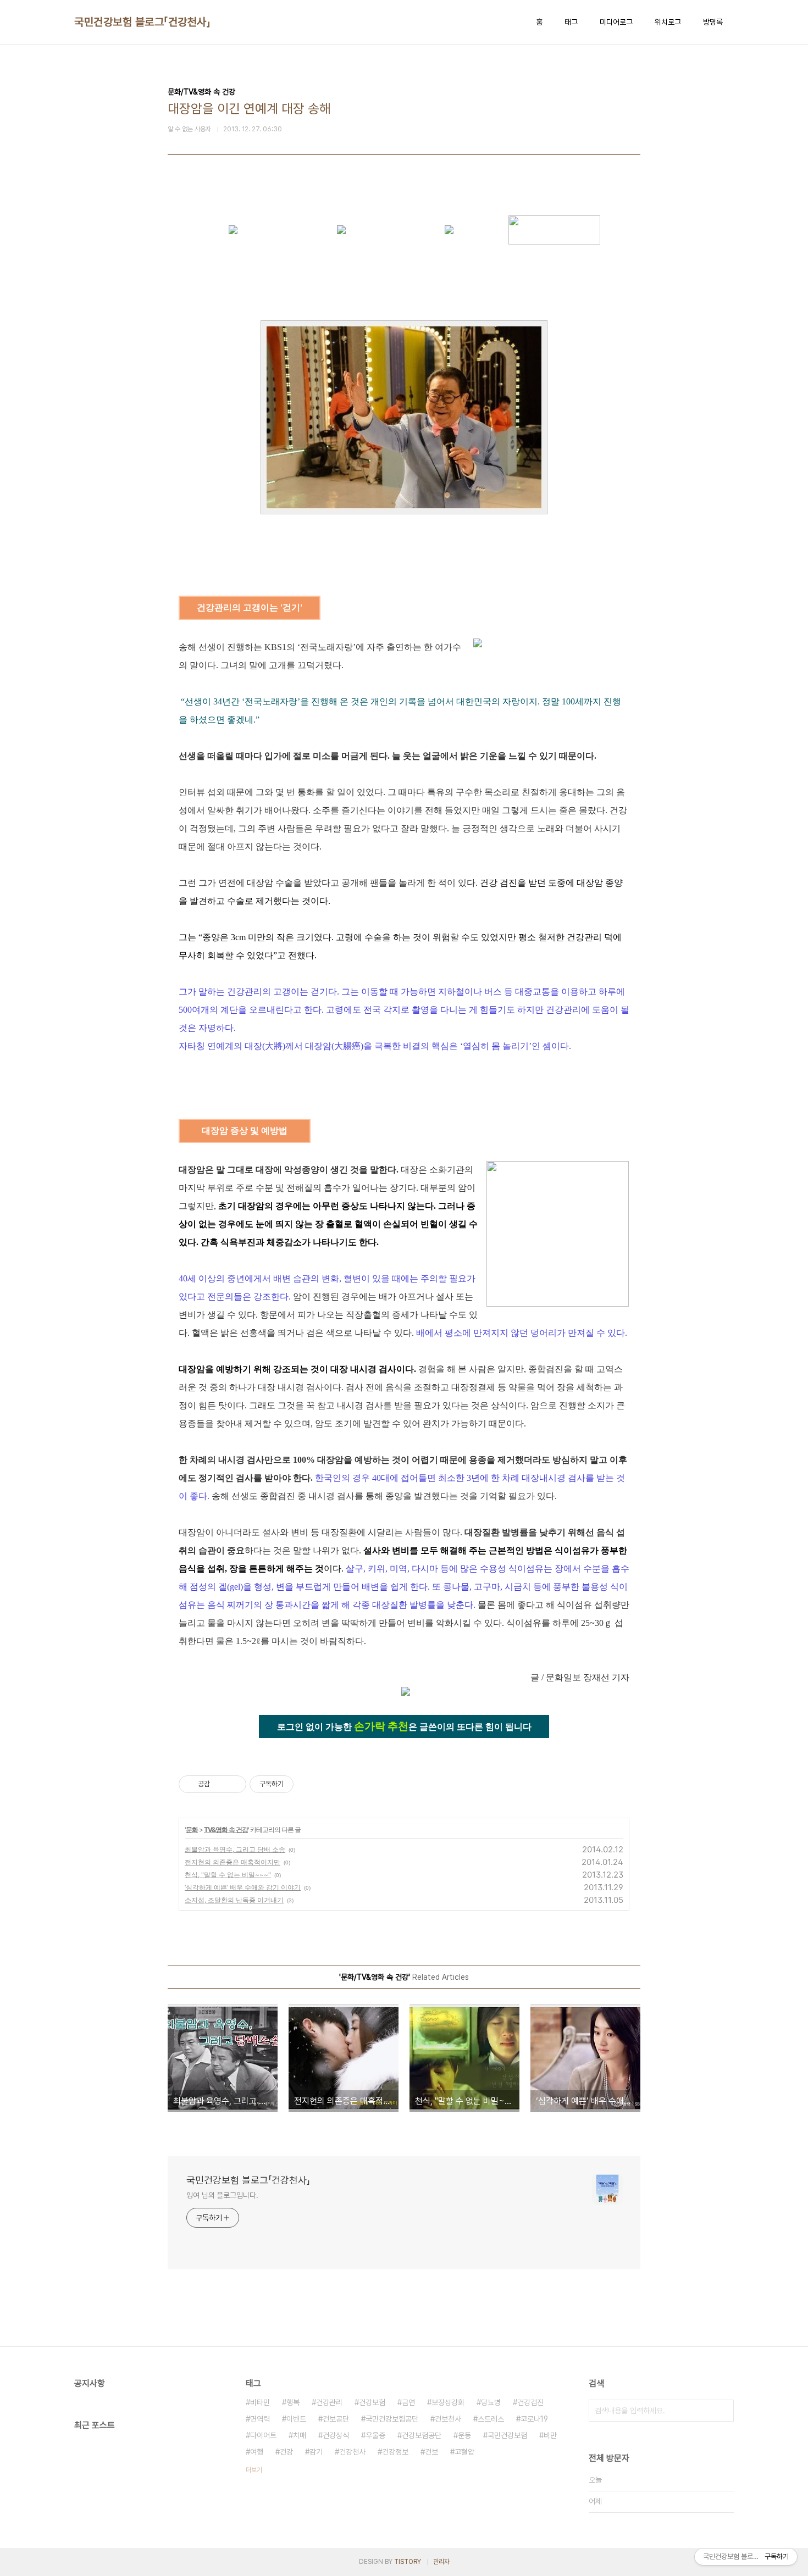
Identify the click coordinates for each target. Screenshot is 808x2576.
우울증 (375, 2435)
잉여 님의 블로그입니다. (222, 2195)
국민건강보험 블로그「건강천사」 (142, 22)
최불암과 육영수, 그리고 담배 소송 (235, 1849)
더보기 (254, 2470)
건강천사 (352, 2452)
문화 (192, 1830)
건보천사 (448, 2419)
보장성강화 (448, 2402)
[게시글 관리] (234, 1784)
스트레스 (491, 2419)
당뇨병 (491, 2402)
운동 (464, 2435)
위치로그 (668, 22)
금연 (408, 2402)
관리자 (441, 2562)
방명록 (713, 22)
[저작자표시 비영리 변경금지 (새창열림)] (308, 1784)
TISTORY (408, 2562)
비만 (550, 2435)
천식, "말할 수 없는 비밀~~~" (228, 1875)
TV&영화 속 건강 (226, 1830)
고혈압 (464, 2452)
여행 (257, 2452)
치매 (300, 2435)
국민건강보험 (507, 2435)
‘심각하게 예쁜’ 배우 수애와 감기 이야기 (243, 1887)
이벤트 (296, 2419)
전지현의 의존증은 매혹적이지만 (233, 1862)
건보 (431, 2452)
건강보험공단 (422, 2435)
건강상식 (336, 2435)
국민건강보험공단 (392, 2419)
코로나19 (534, 2419)
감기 (316, 2452)
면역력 (260, 2419)
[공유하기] (220, 1784)
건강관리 (329, 2402)
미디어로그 (616, 22)
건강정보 (395, 2452)
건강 (286, 2452)
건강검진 (530, 2402)
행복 (293, 2402)
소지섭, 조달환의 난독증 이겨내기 (234, 1900)
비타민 (260, 2402)
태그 (571, 22)
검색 (723, 2411)
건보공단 (336, 2419)
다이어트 (263, 2435)
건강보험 (372, 2402)
